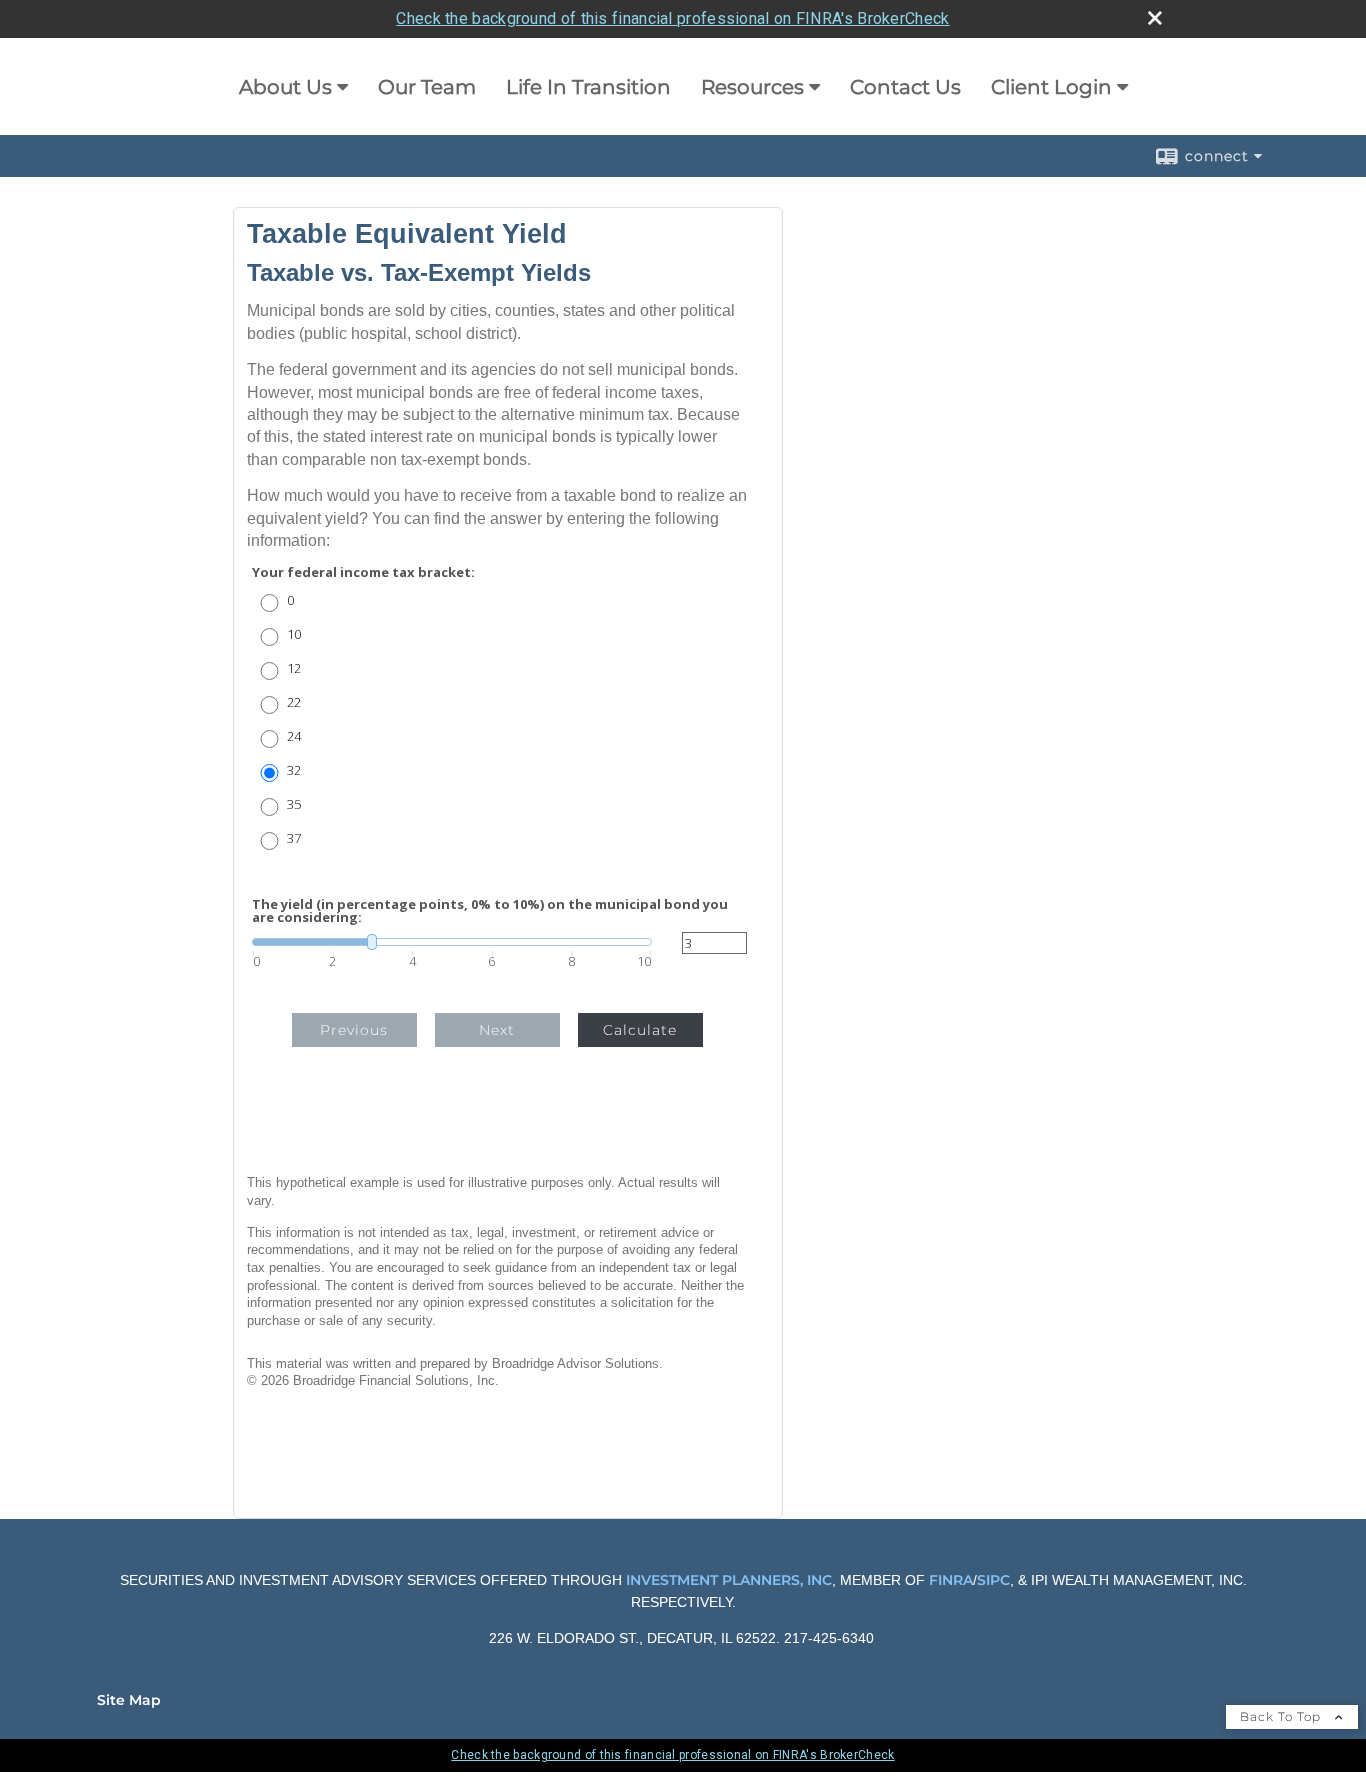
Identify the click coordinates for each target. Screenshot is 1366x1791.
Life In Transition (588, 87)
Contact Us (905, 87)
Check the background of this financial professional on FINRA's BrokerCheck (672, 18)
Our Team (427, 87)
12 (294, 668)
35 (294, 804)
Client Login (1051, 87)
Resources (752, 87)
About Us (285, 87)
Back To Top (1282, 1716)
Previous (354, 1030)
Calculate (640, 1030)
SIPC (993, 1580)
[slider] (452, 942)
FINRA (949, 1580)
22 (294, 702)
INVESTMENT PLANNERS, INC (729, 1580)
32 (294, 770)
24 (294, 736)
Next (497, 1030)
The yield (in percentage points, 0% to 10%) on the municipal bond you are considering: (490, 911)
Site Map (129, 1700)
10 (294, 634)
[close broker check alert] (1155, 18)
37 (294, 838)
